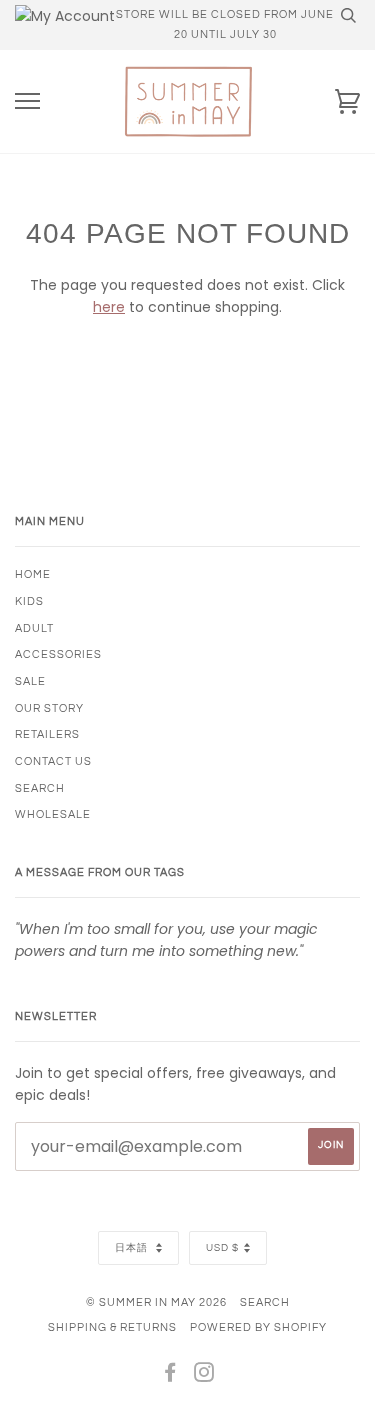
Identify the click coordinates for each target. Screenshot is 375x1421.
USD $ (222, 1248)
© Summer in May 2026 (156, 1302)
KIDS (29, 601)
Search (265, 1302)
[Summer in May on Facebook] (170, 1376)
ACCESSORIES (58, 654)
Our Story (49, 708)
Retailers (47, 734)
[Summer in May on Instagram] (204, 1376)
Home (33, 574)
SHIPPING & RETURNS (112, 1327)
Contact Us (53, 761)
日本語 (133, 1248)
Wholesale (53, 814)
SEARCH (40, 788)
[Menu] (27, 101)
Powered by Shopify (258, 1327)
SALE (30, 681)
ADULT (34, 628)
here (109, 307)
